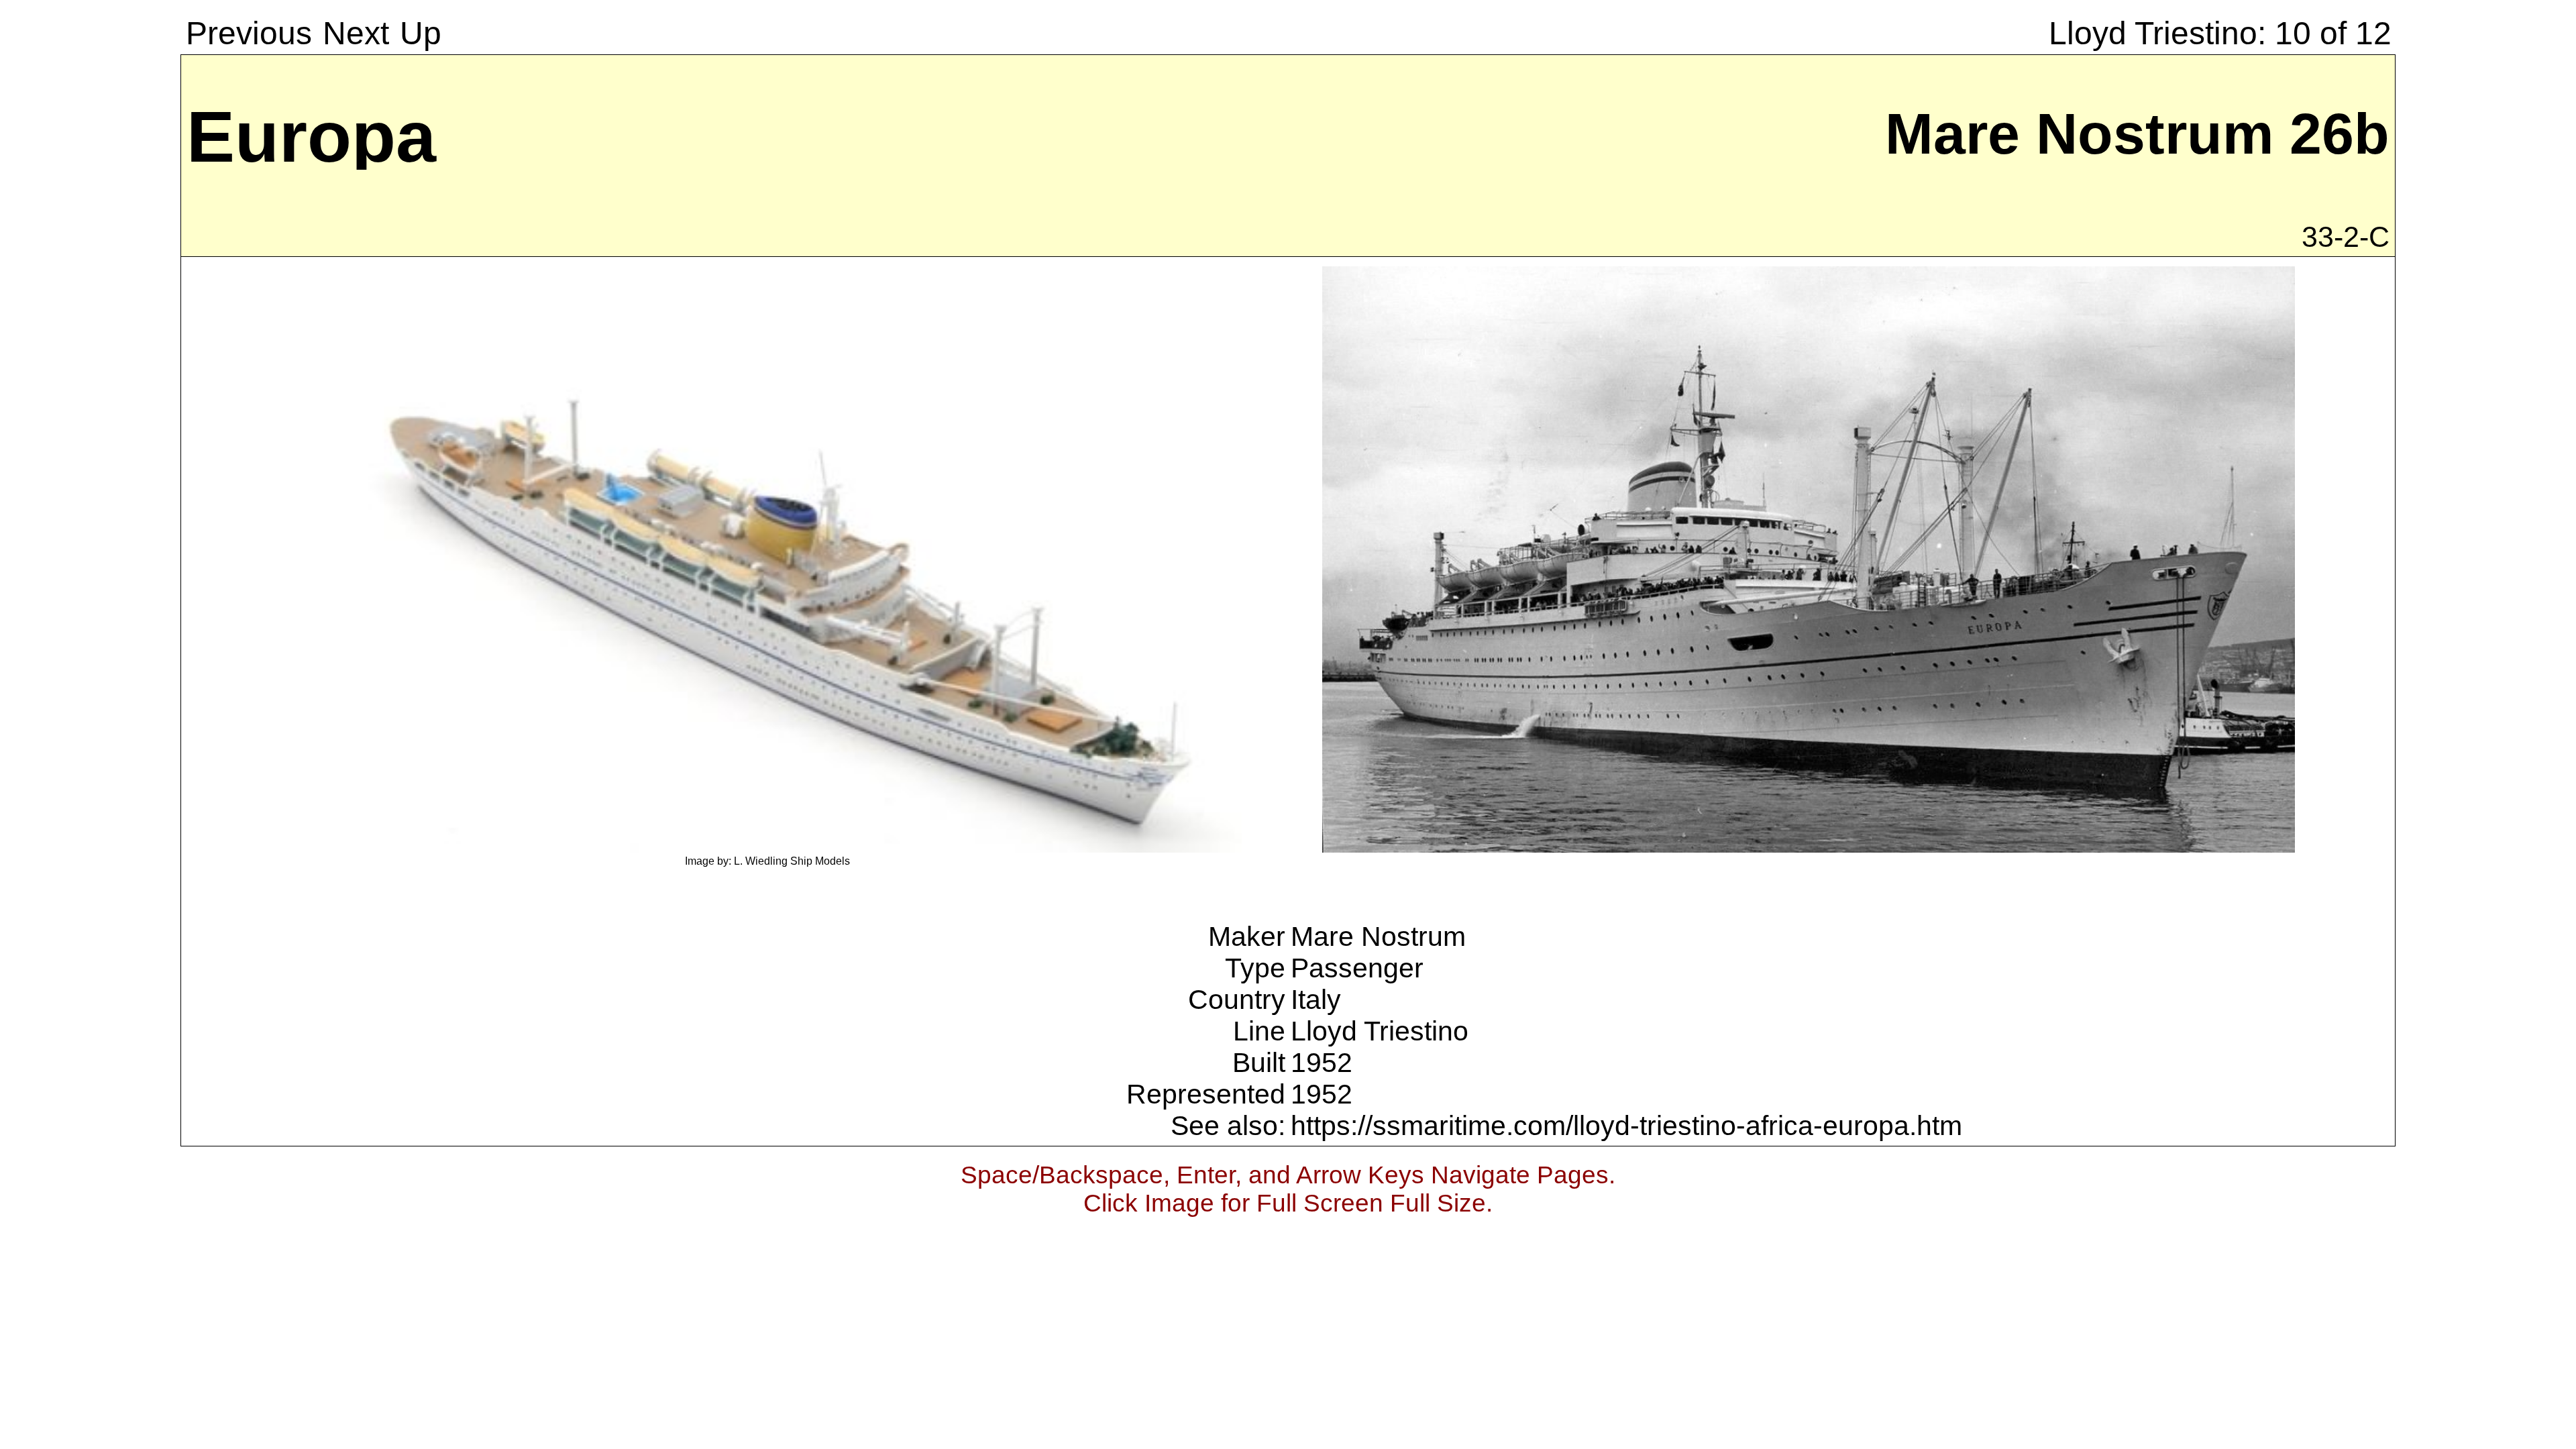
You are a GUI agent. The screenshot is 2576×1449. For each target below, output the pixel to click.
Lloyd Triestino (1380, 1031)
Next (356, 33)
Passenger (1357, 968)
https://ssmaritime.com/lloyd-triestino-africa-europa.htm (1626, 1126)
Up (421, 33)
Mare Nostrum (1378, 936)
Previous (249, 33)
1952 (1322, 1063)
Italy (1316, 1000)
